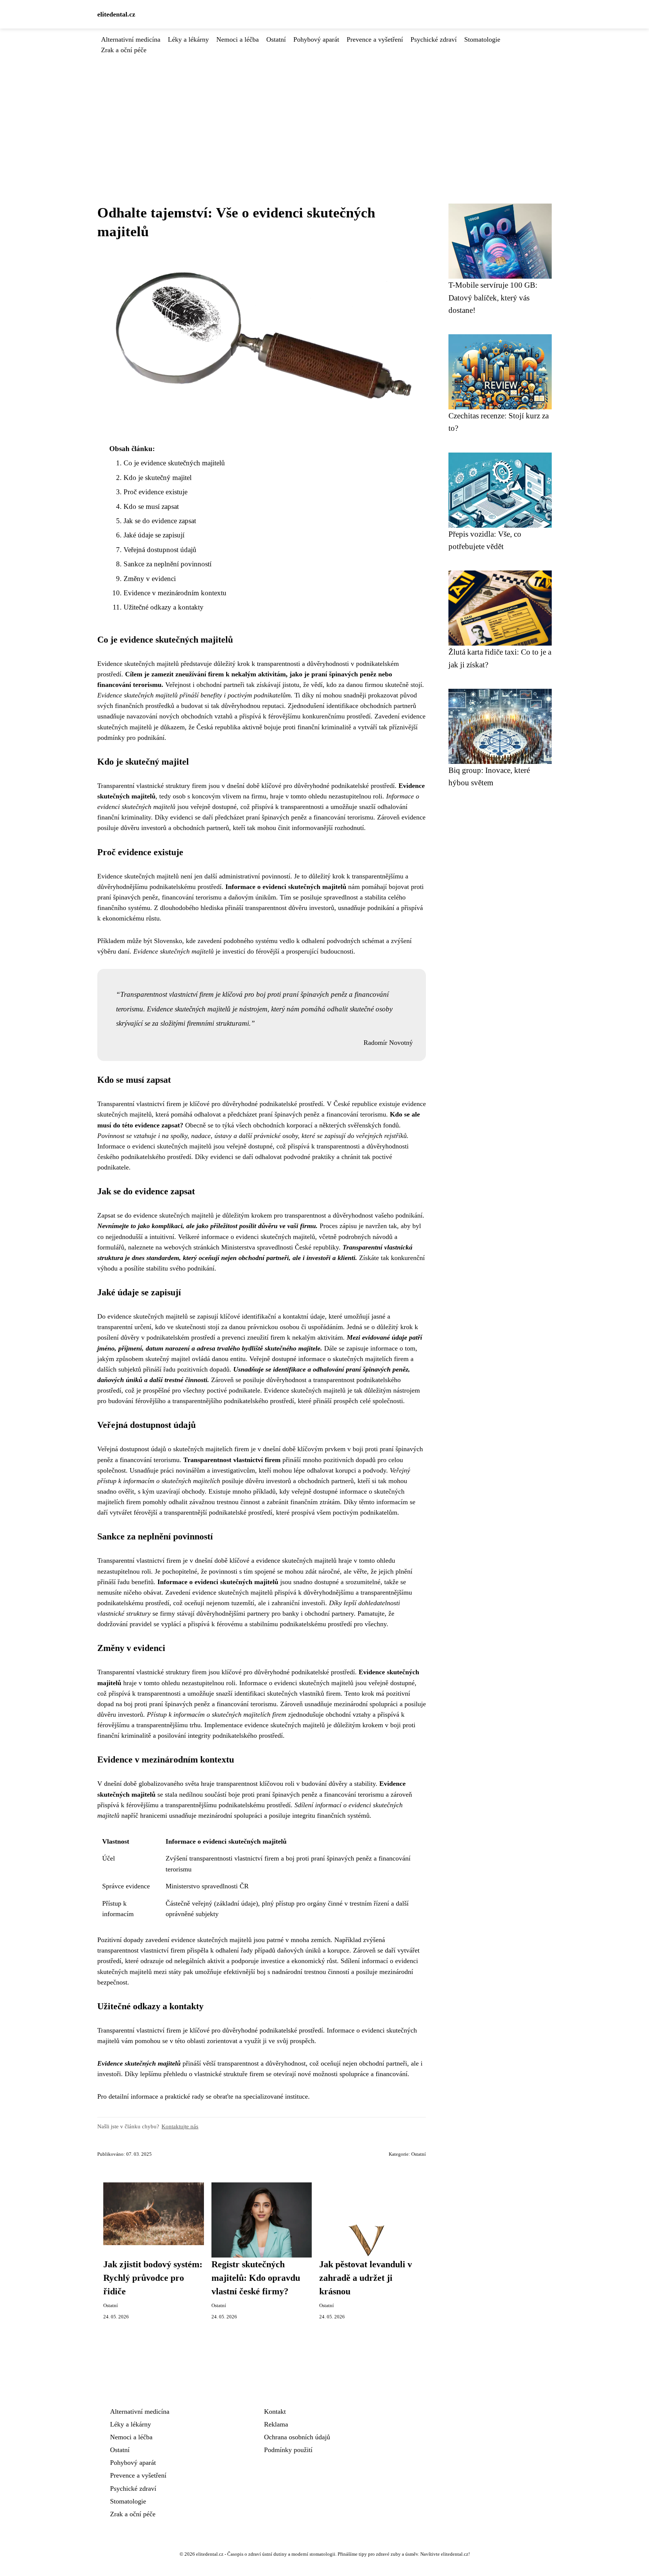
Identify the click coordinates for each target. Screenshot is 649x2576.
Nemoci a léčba (238, 39)
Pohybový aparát (316, 39)
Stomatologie (482, 39)
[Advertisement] (324, 112)
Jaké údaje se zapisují (154, 535)
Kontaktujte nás (180, 2126)
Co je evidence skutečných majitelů (174, 463)
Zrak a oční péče (124, 50)
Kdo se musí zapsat (151, 506)
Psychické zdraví (434, 39)
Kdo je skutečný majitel (158, 478)
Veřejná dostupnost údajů (160, 550)
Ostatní (276, 39)
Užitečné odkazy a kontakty (164, 607)
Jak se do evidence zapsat (160, 521)
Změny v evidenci (150, 579)
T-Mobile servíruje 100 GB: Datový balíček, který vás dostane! (493, 297)
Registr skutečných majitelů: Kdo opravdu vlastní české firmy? (256, 2278)
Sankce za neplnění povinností (168, 564)
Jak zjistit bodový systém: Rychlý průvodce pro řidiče (153, 2278)
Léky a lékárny (188, 39)
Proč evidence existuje (155, 492)
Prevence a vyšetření (375, 39)
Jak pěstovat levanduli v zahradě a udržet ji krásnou (366, 2278)
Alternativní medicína (131, 39)
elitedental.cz (116, 14)
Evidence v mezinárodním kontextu (175, 593)
